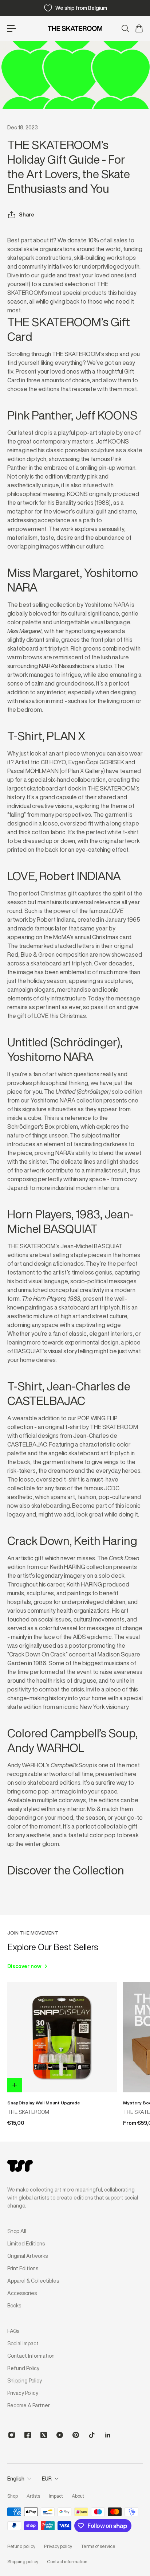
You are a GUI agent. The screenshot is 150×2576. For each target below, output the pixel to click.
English (16, 2479)
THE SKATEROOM (28, 2112)
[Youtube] (60, 2435)
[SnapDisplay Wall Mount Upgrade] (62, 2037)
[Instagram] (12, 2435)
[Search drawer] (125, 28)
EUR (47, 2479)
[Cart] (139, 28)
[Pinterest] (76, 2435)
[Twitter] (44, 2435)
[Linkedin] (108, 2435)
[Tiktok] (92, 2435)
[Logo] (75, 28)
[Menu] (12, 28)
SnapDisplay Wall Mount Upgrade (44, 2103)
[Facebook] (28, 2435)
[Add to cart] (15, 2085)
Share (27, 215)
